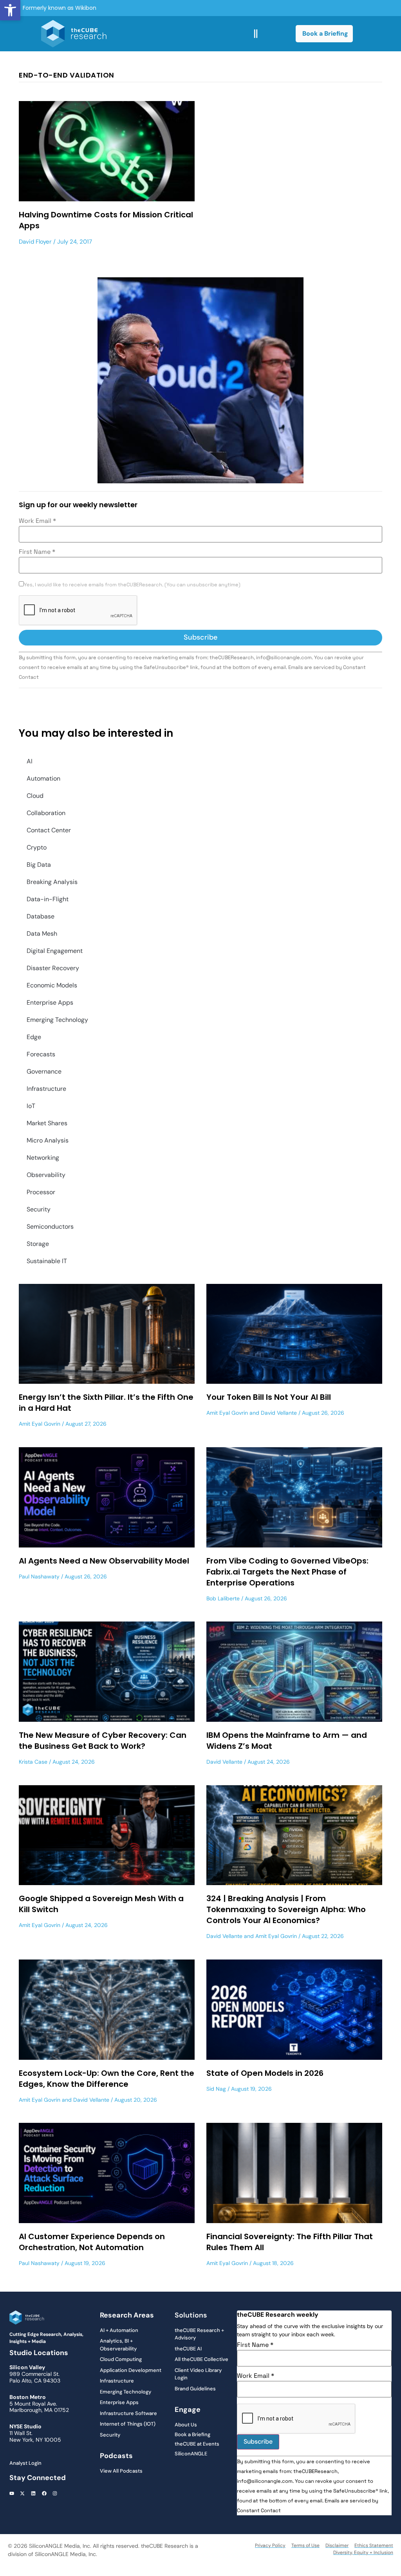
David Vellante (279, 1413)
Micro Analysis (48, 1140)
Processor (41, 1192)
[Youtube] (12, 2494)
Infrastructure (46, 1089)
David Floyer (35, 242)
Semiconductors (50, 1227)
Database (41, 916)
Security (39, 1209)
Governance (44, 1071)
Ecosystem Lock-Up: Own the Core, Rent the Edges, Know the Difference (107, 2079)
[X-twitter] (23, 2494)
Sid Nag (216, 2089)
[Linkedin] (33, 2494)
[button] (10, 10)
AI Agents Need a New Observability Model (104, 1561)
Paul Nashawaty (39, 1576)
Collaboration (46, 813)
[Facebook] (44, 2494)
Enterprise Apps (50, 1002)
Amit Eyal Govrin (40, 1424)
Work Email (37, 521)
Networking (43, 1158)
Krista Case (33, 1762)
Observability (46, 1175)
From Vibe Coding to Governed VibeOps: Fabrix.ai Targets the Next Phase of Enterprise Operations (287, 1572)
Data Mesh (42, 934)
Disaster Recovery (53, 968)
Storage (38, 1244)
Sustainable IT (47, 1261)
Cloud (35, 796)
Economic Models (52, 985)
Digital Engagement (55, 951)
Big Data (39, 865)
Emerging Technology (57, 1020)
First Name (37, 552)
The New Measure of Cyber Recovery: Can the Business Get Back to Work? (103, 1741)
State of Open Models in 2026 (265, 2073)
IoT (31, 1106)
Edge (34, 1037)
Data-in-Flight (48, 899)
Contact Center (49, 830)
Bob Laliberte (223, 1598)
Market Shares (47, 1123)
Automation (43, 778)
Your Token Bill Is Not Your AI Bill (269, 1397)
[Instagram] (55, 2494)
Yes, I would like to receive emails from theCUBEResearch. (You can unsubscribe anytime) (132, 585)
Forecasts (41, 1054)
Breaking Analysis (52, 882)
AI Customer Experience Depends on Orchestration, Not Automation (92, 2242)
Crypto (37, 847)
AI (30, 761)
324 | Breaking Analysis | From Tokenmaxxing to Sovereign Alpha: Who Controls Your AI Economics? (286, 1909)
